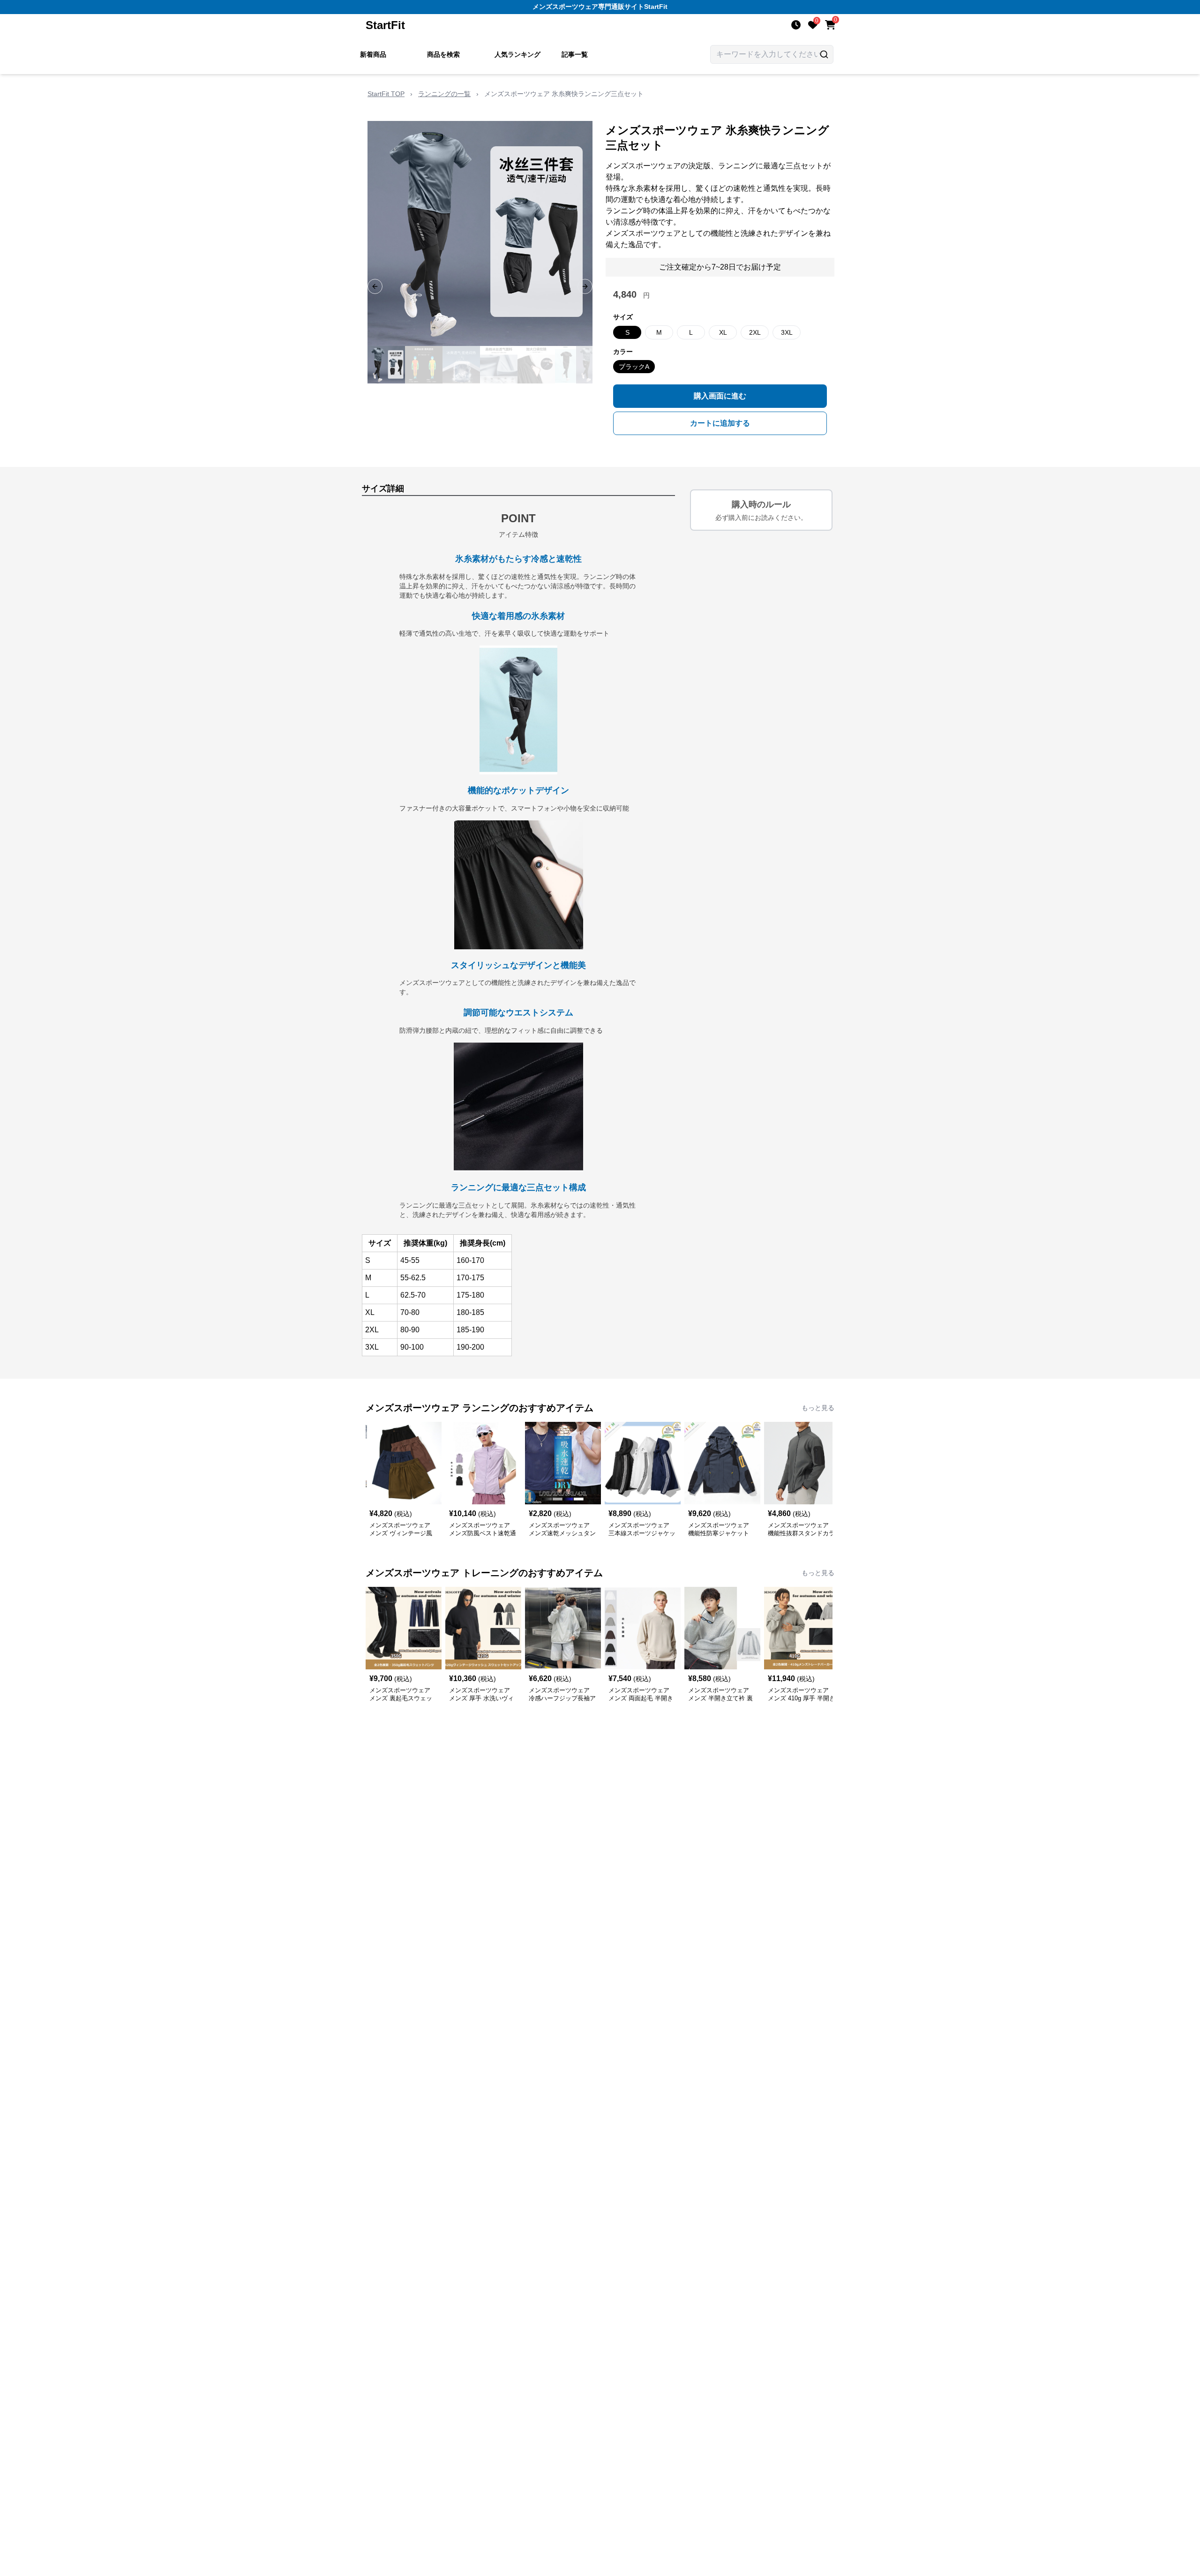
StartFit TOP (386, 94)
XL (723, 332)
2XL (755, 332)
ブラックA (634, 367)
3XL (787, 332)
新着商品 (373, 54)
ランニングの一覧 (444, 94)
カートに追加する (720, 423)
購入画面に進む (720, 396)
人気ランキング (517, 54)
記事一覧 (575, 54)
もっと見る (818, 1408)
